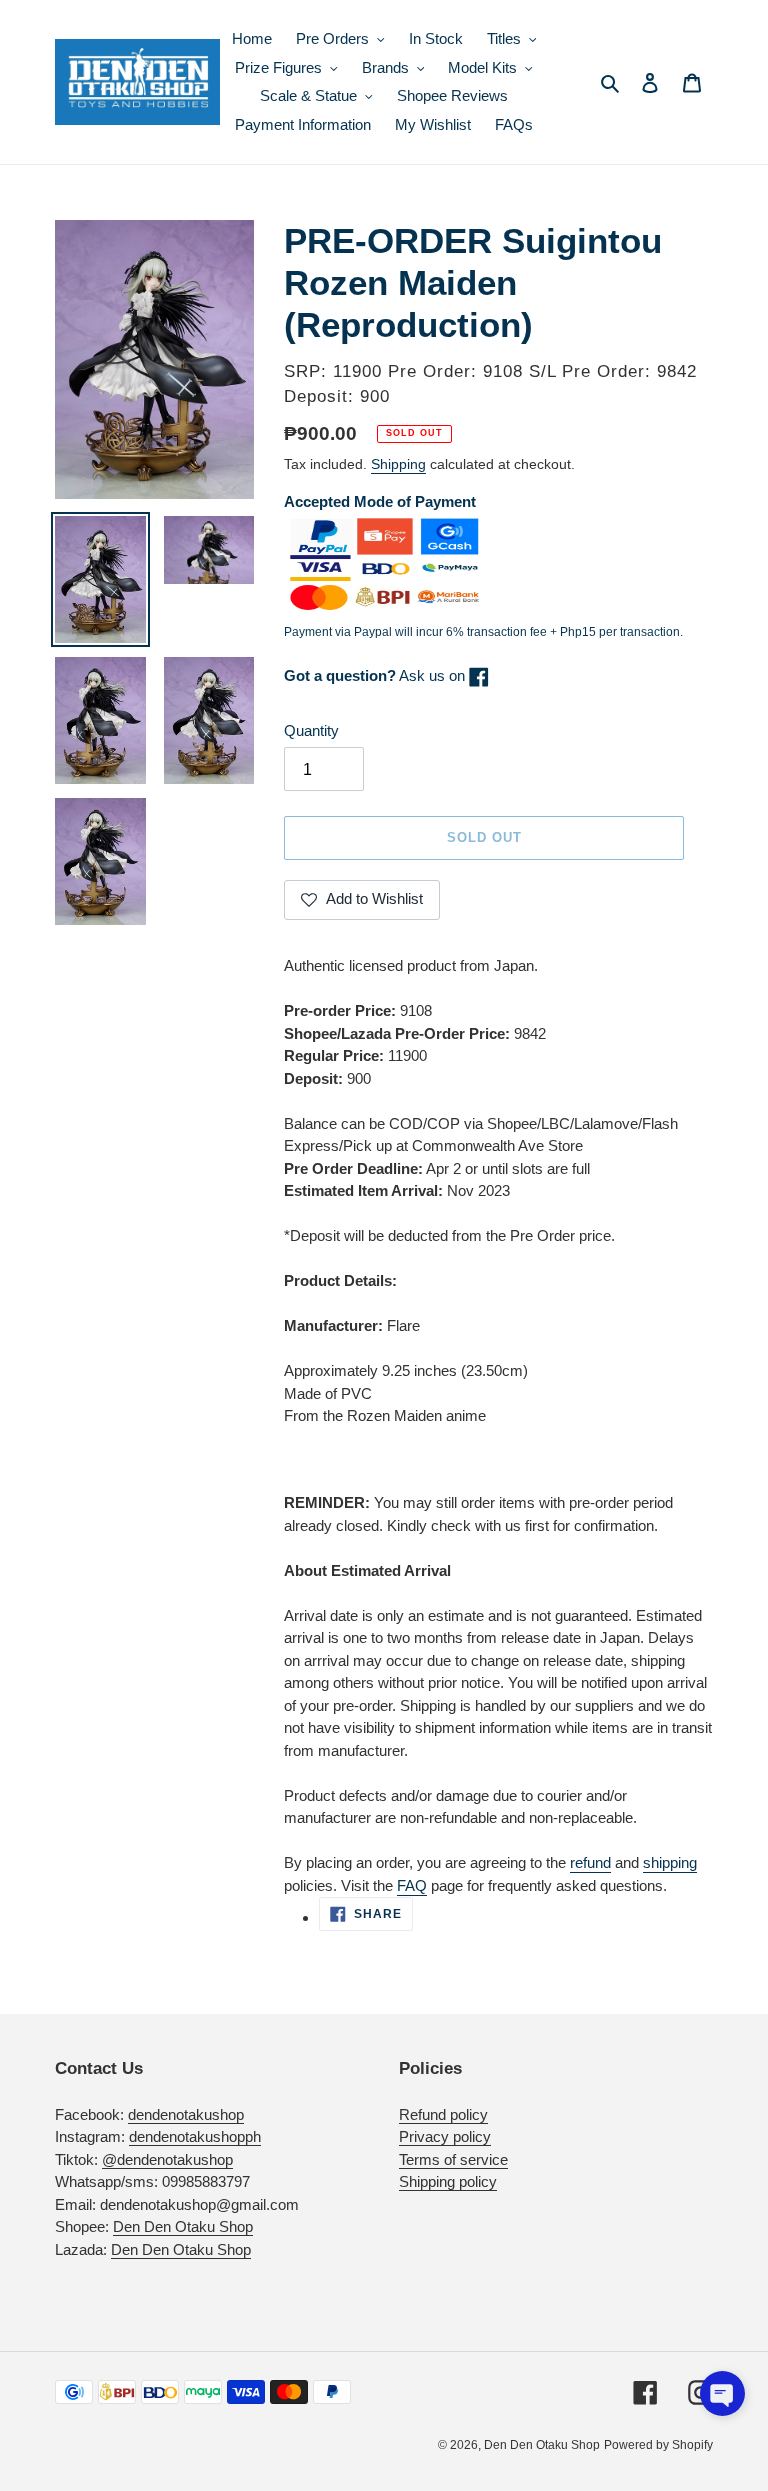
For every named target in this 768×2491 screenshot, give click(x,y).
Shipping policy (448, 2181)
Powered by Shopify (658, 2445)
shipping (670, 1862)
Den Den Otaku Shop (183, 2226)
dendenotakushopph (195, 2136)
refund (590, 1862)
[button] (722, 2393)
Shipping (398, 464)
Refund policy (443, 2114)
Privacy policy (445, 2136)
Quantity (311, 730)
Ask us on (376, 675)
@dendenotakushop (167, 2159)
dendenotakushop (186, 2114)
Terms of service (453, 2159)
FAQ (412, 1885)
